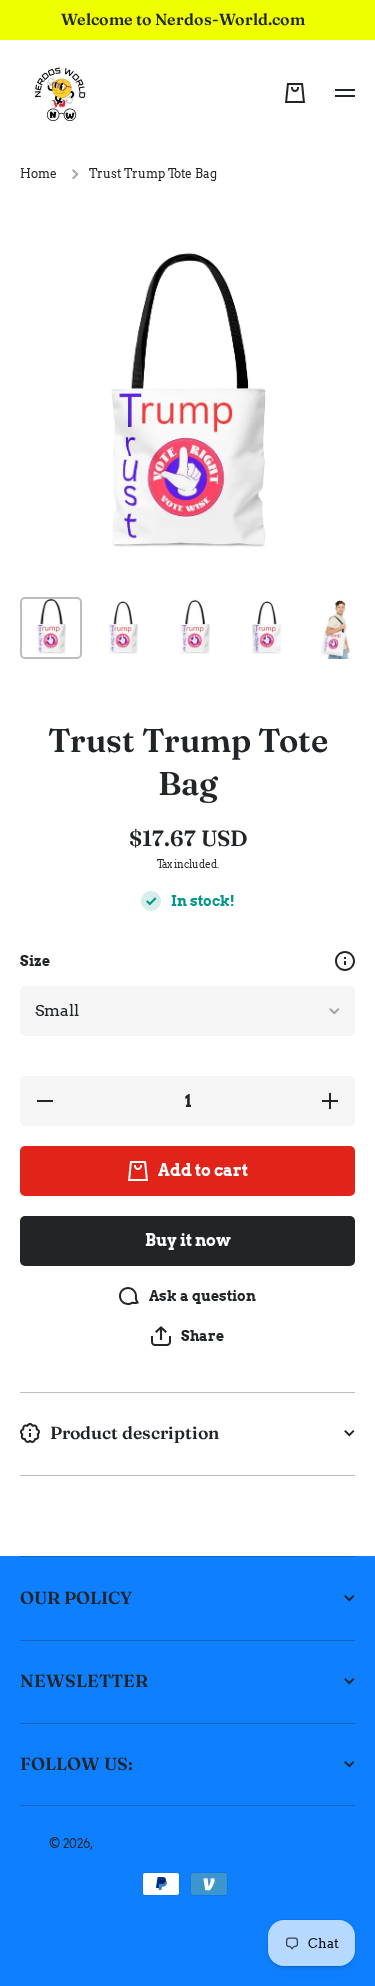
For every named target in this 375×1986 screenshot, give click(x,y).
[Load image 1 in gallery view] (51, 628)
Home (38, 173)
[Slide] (345, 961)
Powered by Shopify (269, 1843)
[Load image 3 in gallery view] (195, 628)
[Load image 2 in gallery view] (123, 628)
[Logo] (60, 93)
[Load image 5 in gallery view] (339, 628)
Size (35, 961)
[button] (295, 93)
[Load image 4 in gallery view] (267, 628)
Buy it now (188, 1240)
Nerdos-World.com (151, 1843)
